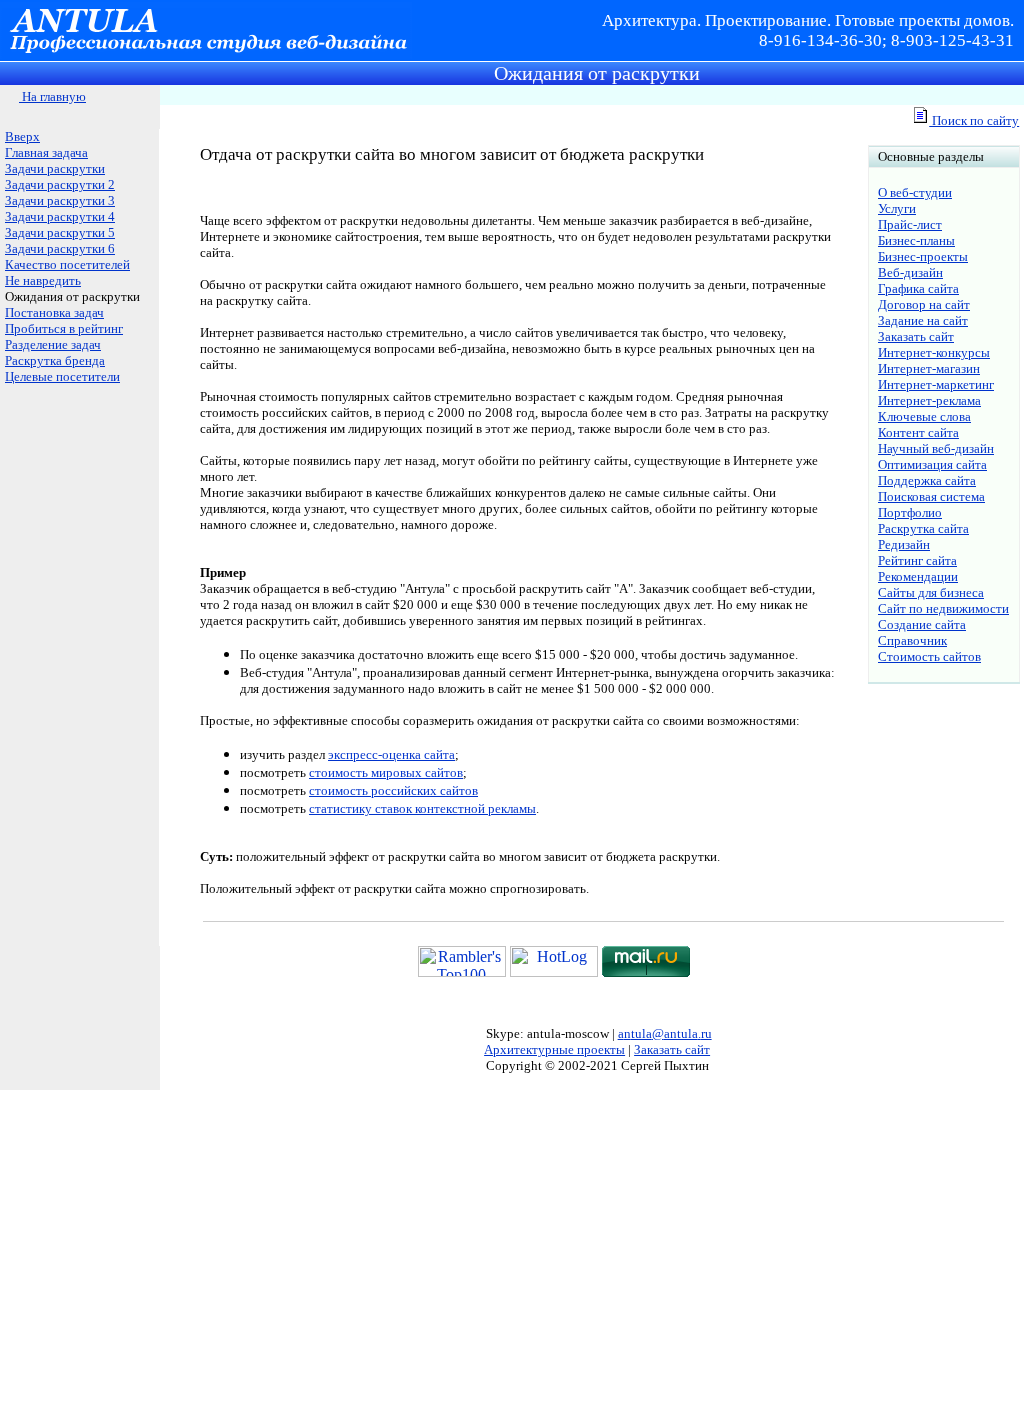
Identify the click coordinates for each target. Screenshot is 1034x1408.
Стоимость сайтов (929, 656)
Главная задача (46, 152)
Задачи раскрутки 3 (60, 200)
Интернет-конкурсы (934, 352)
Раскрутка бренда (55, 360)
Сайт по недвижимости (943, 608)
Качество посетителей (67, 264)
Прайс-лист (910, 224)
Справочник (912, 640)
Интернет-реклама (929, 400)
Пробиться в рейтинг (64, 328)
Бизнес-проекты (923, 256)
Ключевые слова (924, 416)
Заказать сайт (916, 336)
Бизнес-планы (916, 240)
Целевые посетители (62, 376)
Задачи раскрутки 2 (60, 184)
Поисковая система (931, 496)
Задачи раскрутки (55, 168)
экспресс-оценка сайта (391, 754)
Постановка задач (54, 312)
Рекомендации (918, 576)
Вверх (22, 136)
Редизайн (904, 544)
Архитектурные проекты (554, 1049)
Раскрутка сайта (923, 528)
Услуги (897, 208)
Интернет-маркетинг (936, 384)
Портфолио (910, 512)
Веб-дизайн (910, 272)
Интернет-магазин (929, 368)
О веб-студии (915, 192)
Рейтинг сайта (917, 560)
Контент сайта (918, 432)
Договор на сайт (924, 304)
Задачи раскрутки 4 (60, 216)
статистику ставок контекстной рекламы (422, 808)
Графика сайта (918, 288)
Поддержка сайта (927, 480)
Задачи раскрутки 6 (60, 248)
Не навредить (43, 280)
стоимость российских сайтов (393, 790)
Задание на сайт (923, 320)
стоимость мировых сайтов (386, 772)
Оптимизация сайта (932, 464)
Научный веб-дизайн (936, 448)
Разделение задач (53, 344)
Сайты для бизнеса (931, 592)
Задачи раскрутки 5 (60, 232)
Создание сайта (922, 624)
